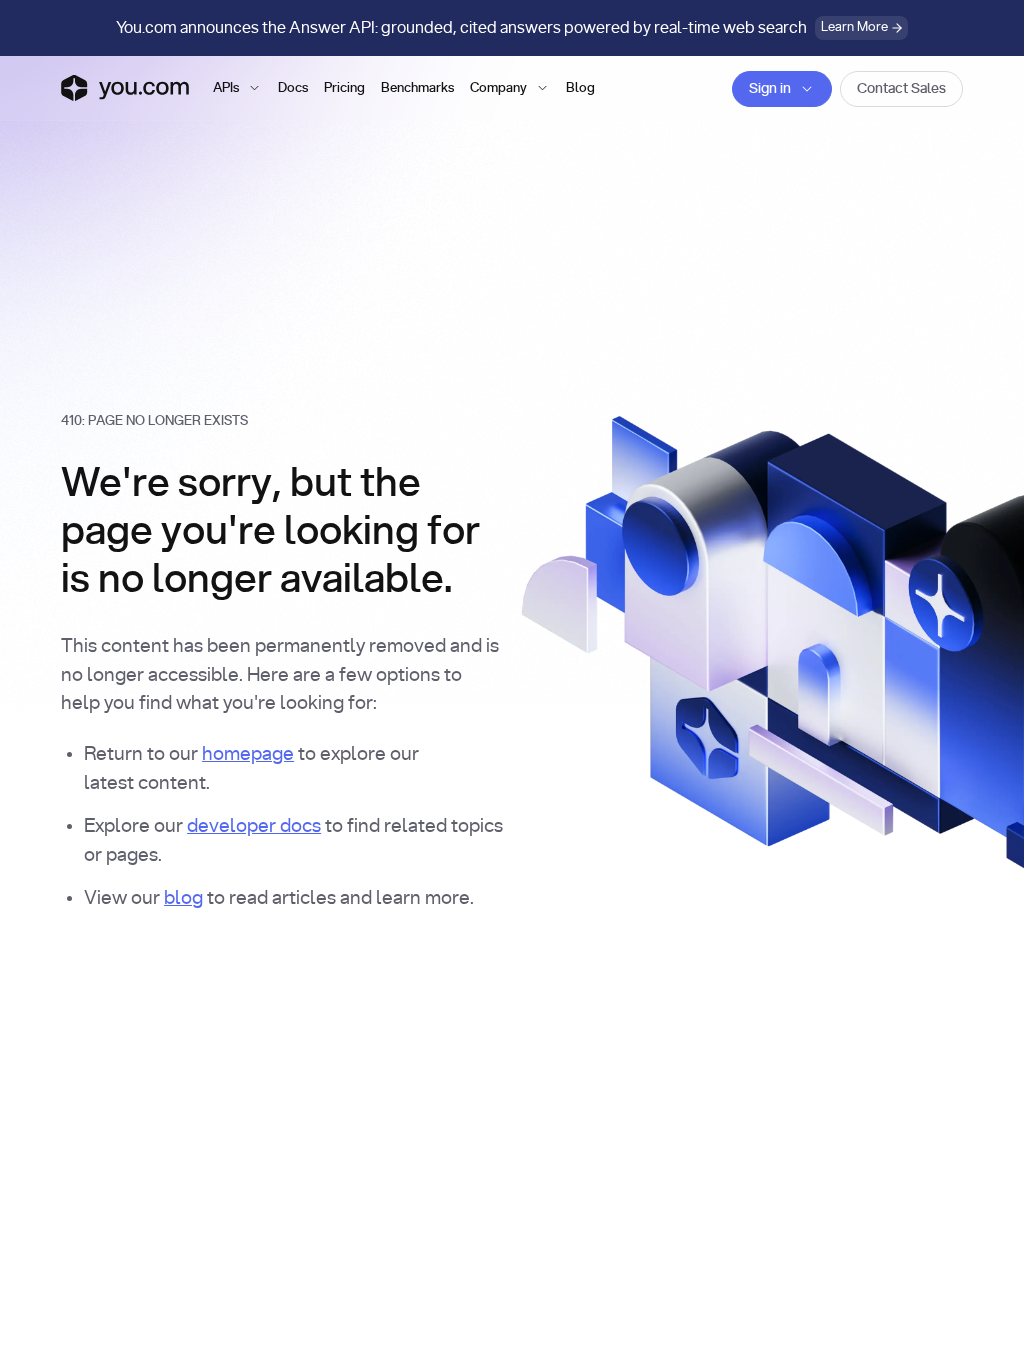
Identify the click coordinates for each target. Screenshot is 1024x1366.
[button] (237, 89)
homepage (248, 754)
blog (183, 898)
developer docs (254, 826)
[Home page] (125, 88)
